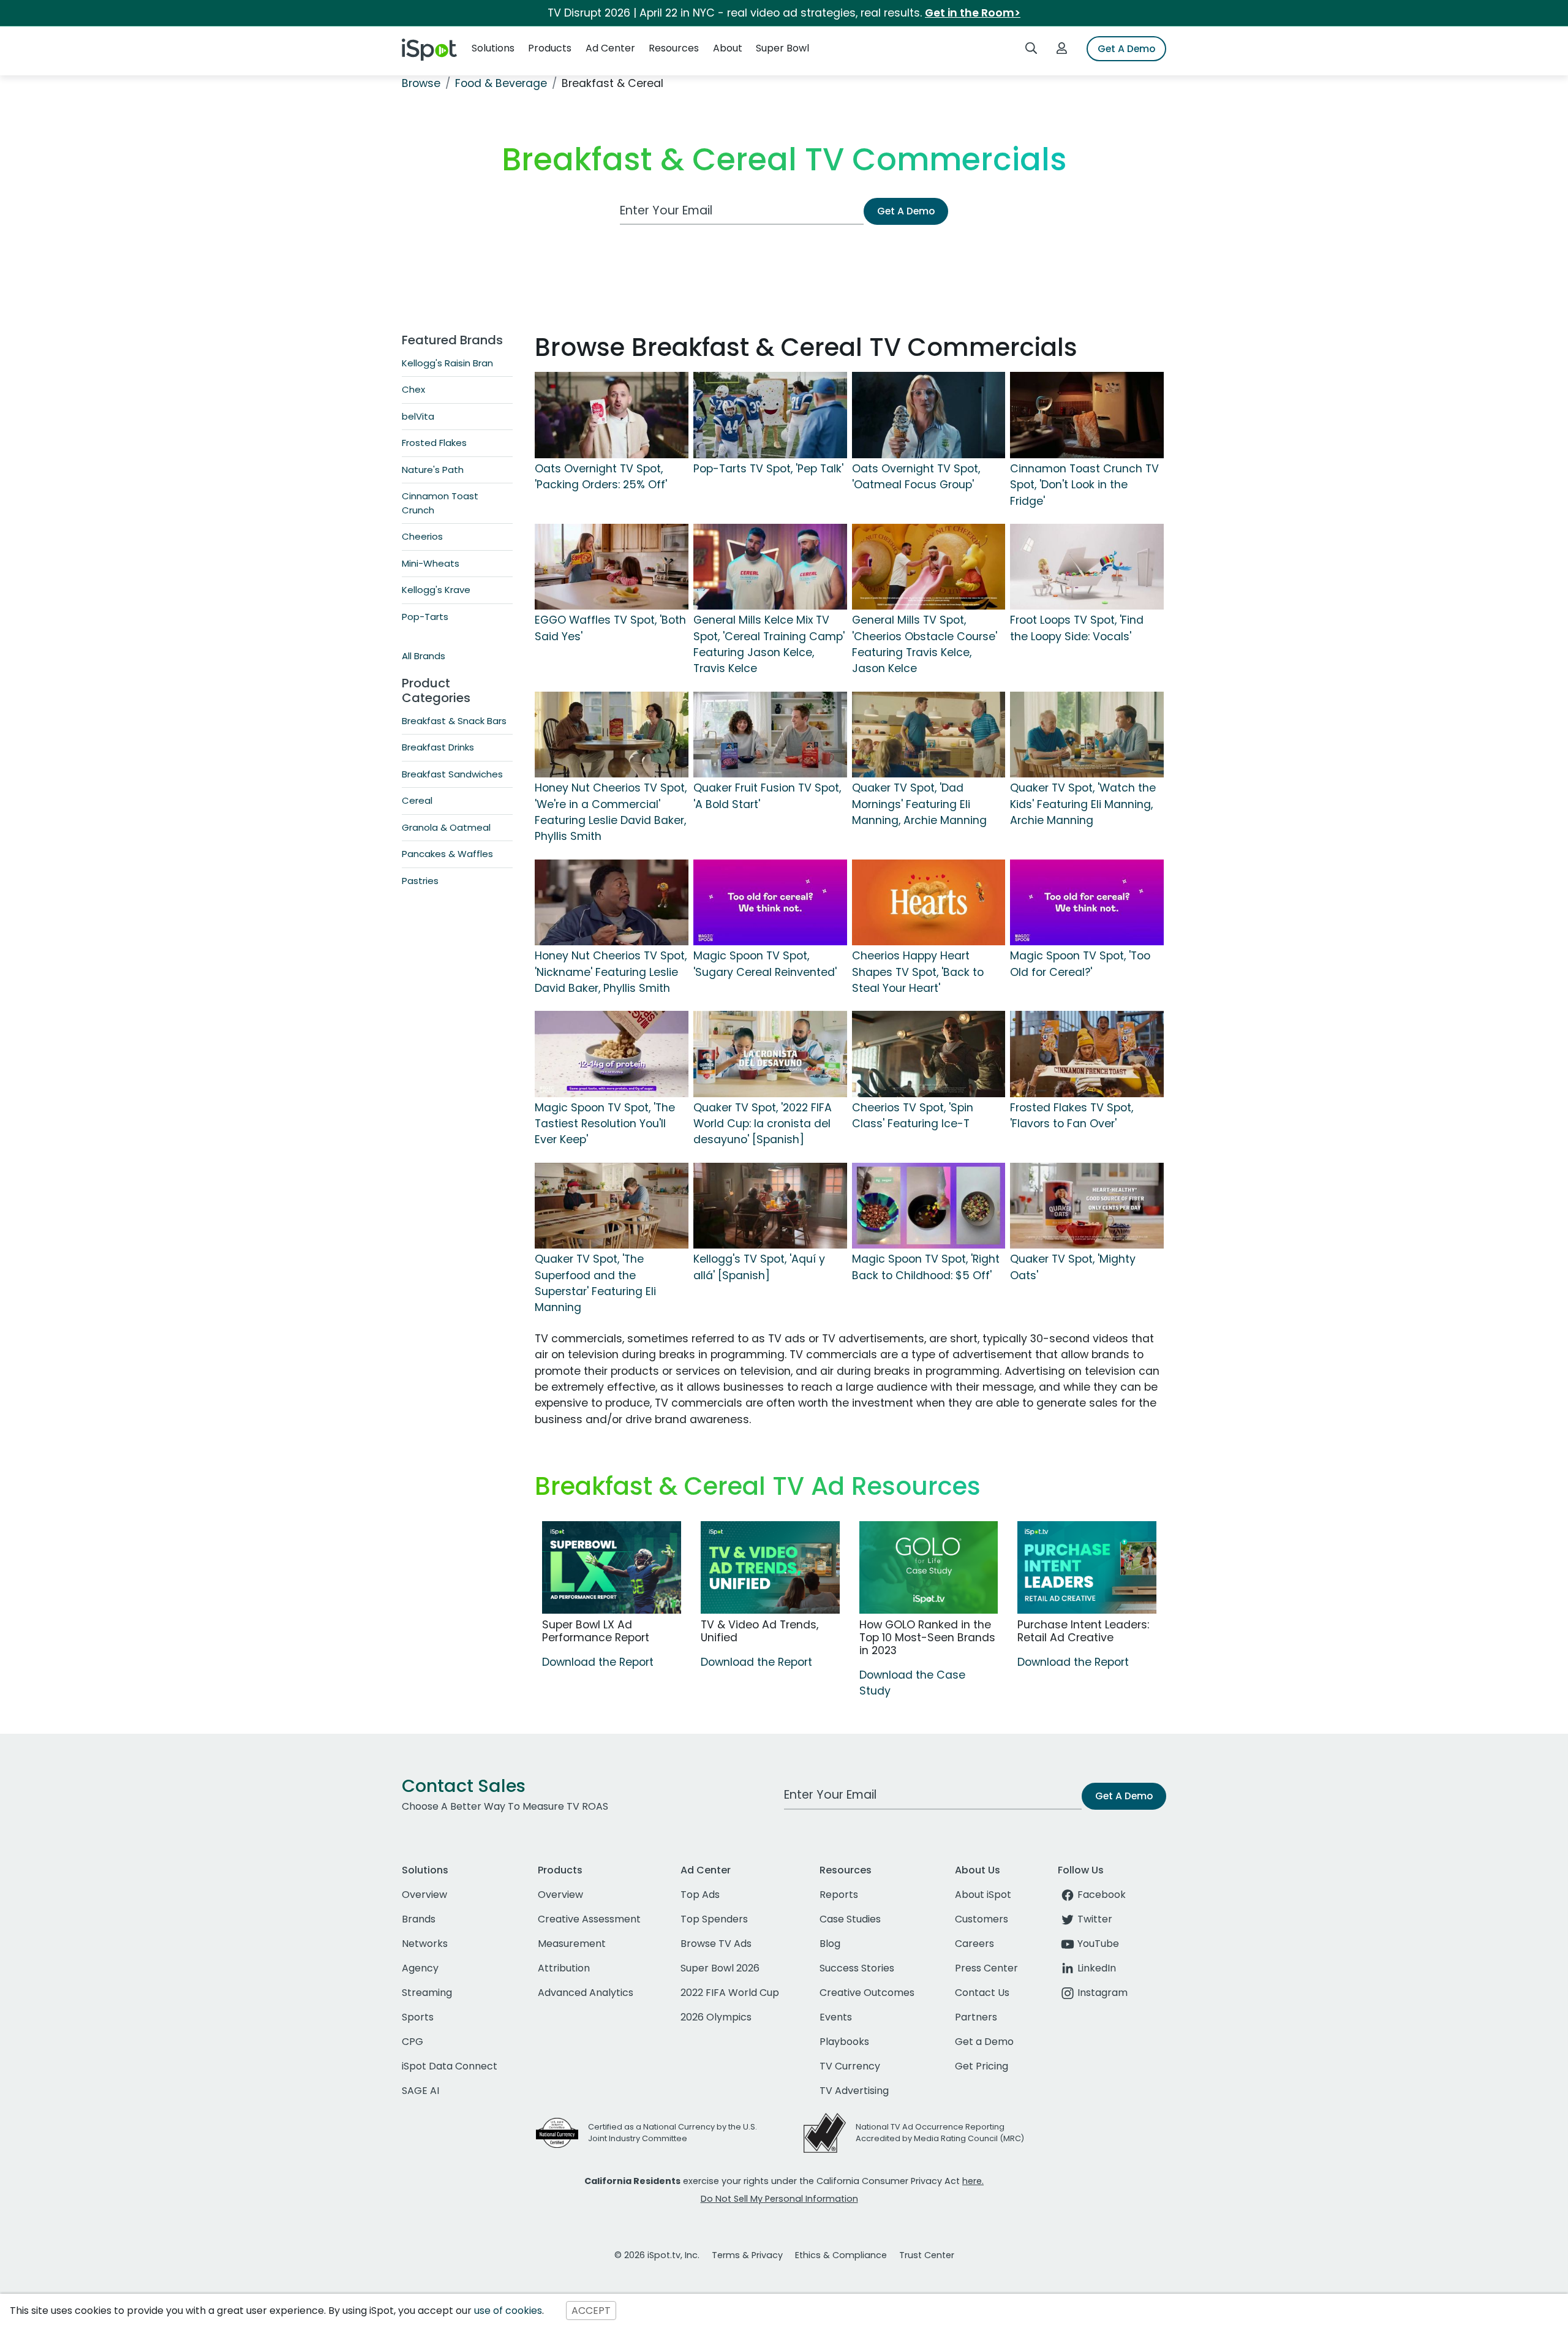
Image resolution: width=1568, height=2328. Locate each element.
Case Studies (850, 1919)
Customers (982, 1919)
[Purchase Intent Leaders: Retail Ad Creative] (1087, 1567)
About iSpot (983, 1895)
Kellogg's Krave (436, 590)
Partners (976, 2017)
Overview (424, 1895)
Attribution (564, 1968)
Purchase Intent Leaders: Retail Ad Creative (1083, 1631)
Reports (839, 1895)
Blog (830, 1944)
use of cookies (508, 2311)
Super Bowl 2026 (720, 1968)
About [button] (728, 48)
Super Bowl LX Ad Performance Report (596, 1631)
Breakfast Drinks (438, 747)
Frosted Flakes (434, 443)
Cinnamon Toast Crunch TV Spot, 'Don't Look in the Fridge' (1084, 485)
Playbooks (844, 2042)
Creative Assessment (589, 1919)
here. (973, 2181)
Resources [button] (674, 48)
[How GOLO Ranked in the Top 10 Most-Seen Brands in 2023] (929, 1567)
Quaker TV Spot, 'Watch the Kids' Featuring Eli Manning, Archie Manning (1083, 804)
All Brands (424, 656)
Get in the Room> (973, 13)
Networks (425, 1944)
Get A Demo (1126, 49)
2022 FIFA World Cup (730, 1993)
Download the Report (598, 1662)
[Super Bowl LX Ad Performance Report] (612, 1567)
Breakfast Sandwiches (452, 774)
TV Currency (850, 2066)
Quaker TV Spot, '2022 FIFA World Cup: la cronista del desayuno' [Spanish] (763, 1124)
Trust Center (927, 2255)
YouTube (1098, 1944)
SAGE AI (420, 2091)
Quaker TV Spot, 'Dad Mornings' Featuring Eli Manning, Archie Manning (919, 804)
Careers (974, 1944)
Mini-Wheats (431, 563)
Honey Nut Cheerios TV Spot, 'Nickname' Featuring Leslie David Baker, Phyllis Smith (611, 972)
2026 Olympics (716, 2017)
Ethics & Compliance (841, 2255)
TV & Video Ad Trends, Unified (759, 1631)
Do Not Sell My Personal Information (779, 2199)
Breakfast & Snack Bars (454, 721)
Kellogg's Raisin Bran (447, 363)
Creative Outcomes (867, 1993)
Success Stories (857, 1968)
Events (836, 2017)
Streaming (427, 1993)
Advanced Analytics (586, 1993)
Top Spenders (714, 1919)
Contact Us (982, 1993)
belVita (418, 416)
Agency (420, 1968)
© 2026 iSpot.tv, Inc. (657, 2255)
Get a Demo (984, 2042)
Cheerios (422, 536)
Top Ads (700, 1895)
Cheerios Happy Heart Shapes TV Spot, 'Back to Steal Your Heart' (918, 972)
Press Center (986, 1968)
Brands (419, 1919)
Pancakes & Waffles (447, 854)
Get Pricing (982, 2066)
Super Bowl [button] (782, 48)
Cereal (417, 800)
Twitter (1095, 1919)
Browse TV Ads (716, 1944)
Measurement (572, 1944)
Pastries (420, 881)
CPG (413, 2042)
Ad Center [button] (610, 48)
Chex (413, 389)
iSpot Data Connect (450, 2066)
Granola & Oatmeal (446, 827)
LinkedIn (1097, 1968)
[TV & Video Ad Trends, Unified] (770, 1567)
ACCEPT (591, 2311)
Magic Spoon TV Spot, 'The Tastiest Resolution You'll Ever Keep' (605, 1124)
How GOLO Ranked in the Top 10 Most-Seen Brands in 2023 (927, 1638)
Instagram (1102, 1993)
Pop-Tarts (425, 617)
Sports (418, 2017)
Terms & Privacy (747, 2255)
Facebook (1102, 1895)
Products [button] (550, 48)
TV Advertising (854, 2091)
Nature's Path (433, 470)
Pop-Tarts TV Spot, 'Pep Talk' (768, 469)
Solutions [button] (493, 48)
